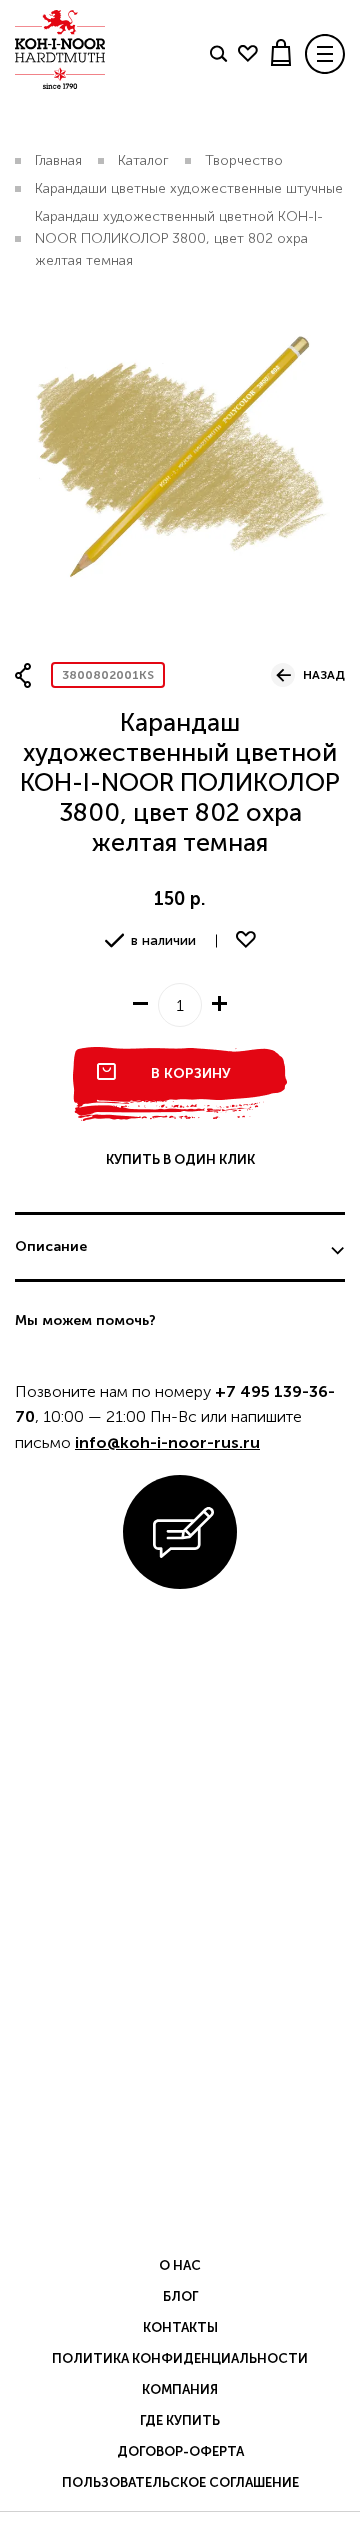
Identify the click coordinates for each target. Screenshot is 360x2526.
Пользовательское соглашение (180, 2482)
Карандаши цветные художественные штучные (189, 188)
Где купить (180, 2420)
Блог (180, 2296)
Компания (180, 2389)
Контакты (180, 2327)
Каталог (143, 160)
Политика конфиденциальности (180, 2358)
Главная (58, 160)
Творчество (244, 160)
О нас (180, 2265)
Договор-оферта (180, 2451)
